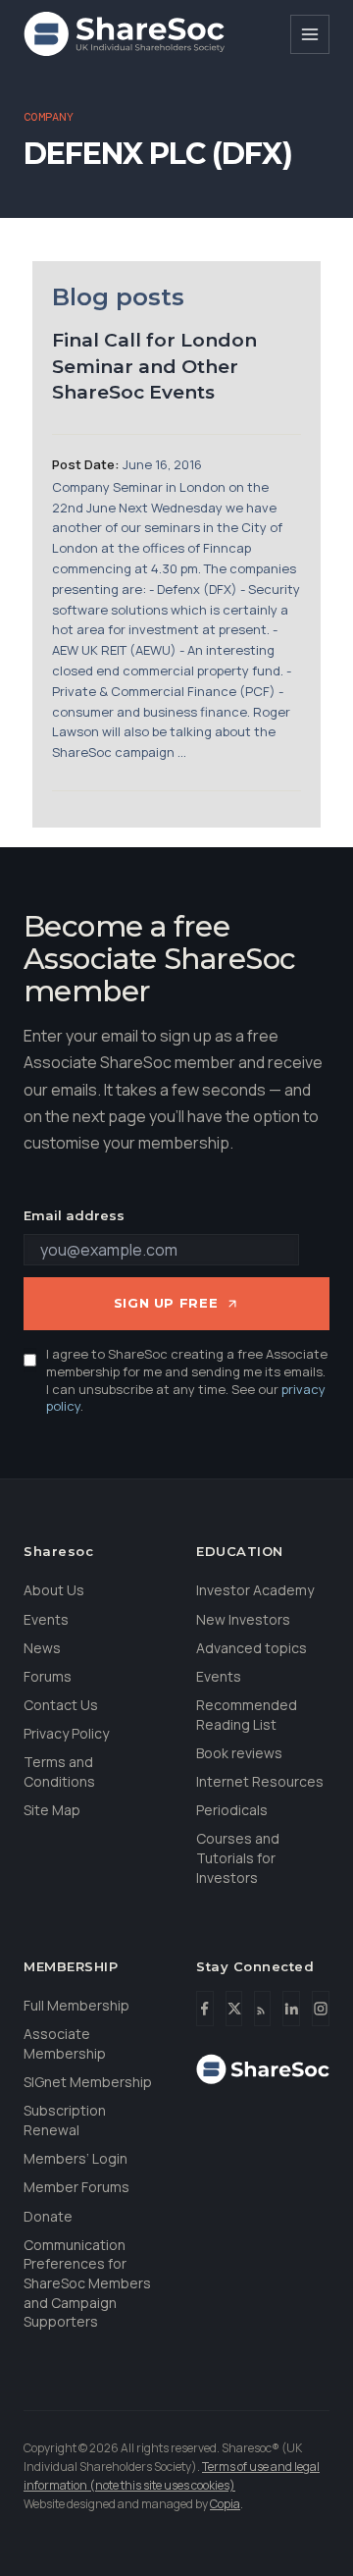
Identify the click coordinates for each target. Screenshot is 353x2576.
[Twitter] (234, 2009)
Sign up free (166, 1303)
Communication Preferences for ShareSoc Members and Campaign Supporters (87, 2283)
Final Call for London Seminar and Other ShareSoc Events (154, 366)
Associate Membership (65, 2043)
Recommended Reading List (247, 1715)
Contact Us (61, 1705)
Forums (48, 1676)
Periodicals (232, 1810)
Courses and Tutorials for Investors (238, 1857)
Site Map (52, 1810)
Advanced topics (252, 1648)
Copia (225, 2504)
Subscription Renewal (65, 2120)
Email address (74, 1215)
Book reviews (239, 1753)
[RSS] (262, 2009)
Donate (48, 2216)
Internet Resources (260, 1781)
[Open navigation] (310, 34)
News (42, 1648)
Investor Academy (255, 1590)
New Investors (243, 1619)
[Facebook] (205, 2009)
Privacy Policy (66, 1733)
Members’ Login (76, 2158)
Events (46, 1619)
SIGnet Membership (88, 2082)
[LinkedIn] (291, 2009)
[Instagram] (321, 2009)
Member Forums (76, 2187)
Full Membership (76, 2005)
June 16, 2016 (162, 464)
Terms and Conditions (59, 1771)
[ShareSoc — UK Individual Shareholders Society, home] (124, 34)
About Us (54, 1590)
